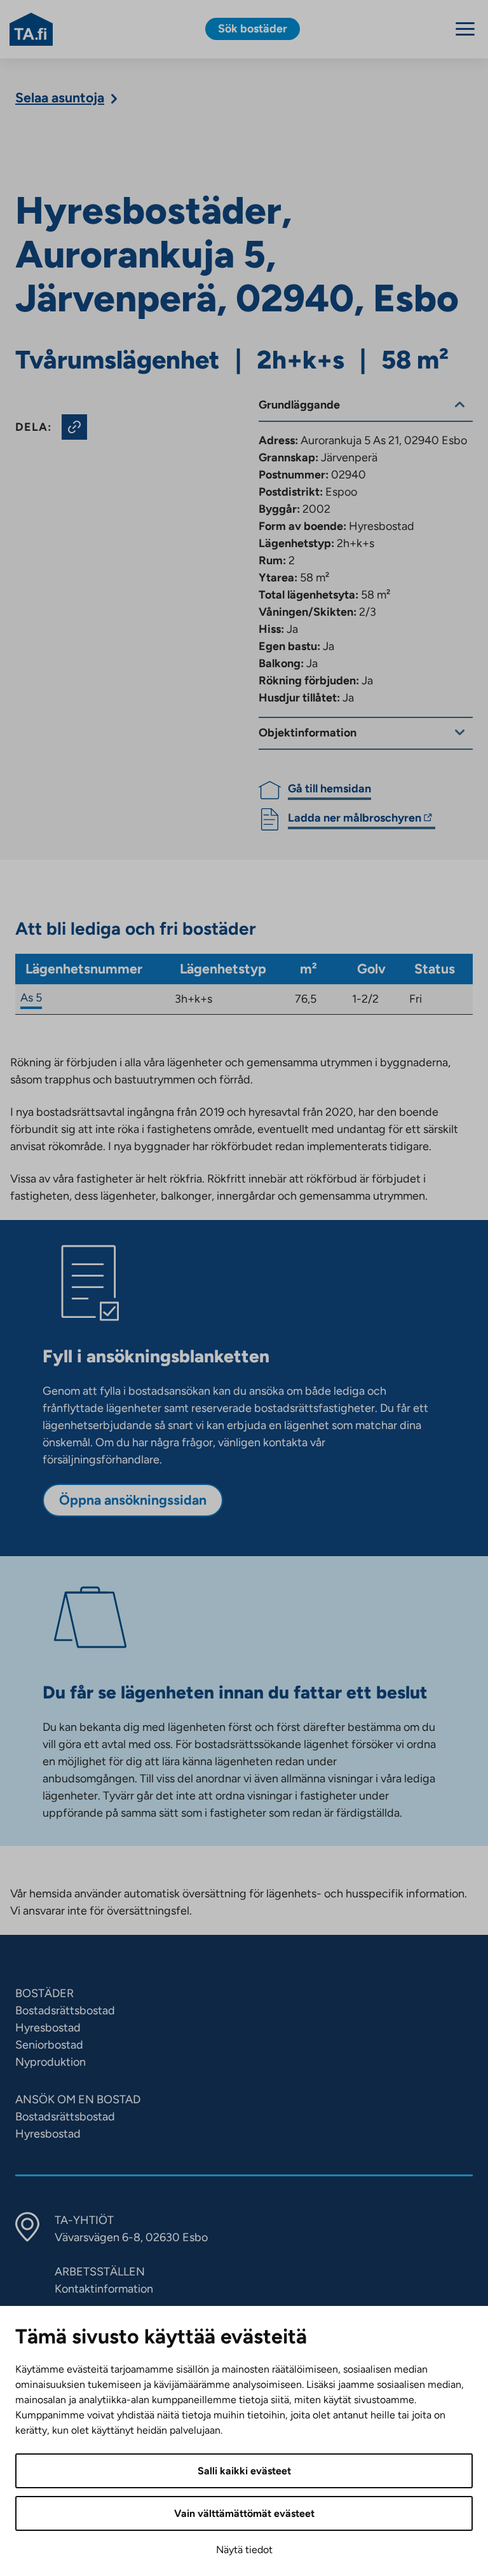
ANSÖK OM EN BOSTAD (78, 2099)
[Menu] (465, 29)
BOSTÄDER (44, 1993)
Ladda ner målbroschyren (355, 820)
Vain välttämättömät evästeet (244, 2513)
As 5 (31, 998)
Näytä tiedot (244, 2550)
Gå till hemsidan (329, 789)
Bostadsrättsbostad (65, 2010)
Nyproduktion (51, 2062)
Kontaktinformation (104, 2289)
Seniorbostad (49, 2045)
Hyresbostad (48, 2028)
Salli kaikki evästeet (244, 2471)
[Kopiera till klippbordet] (74, 427)
